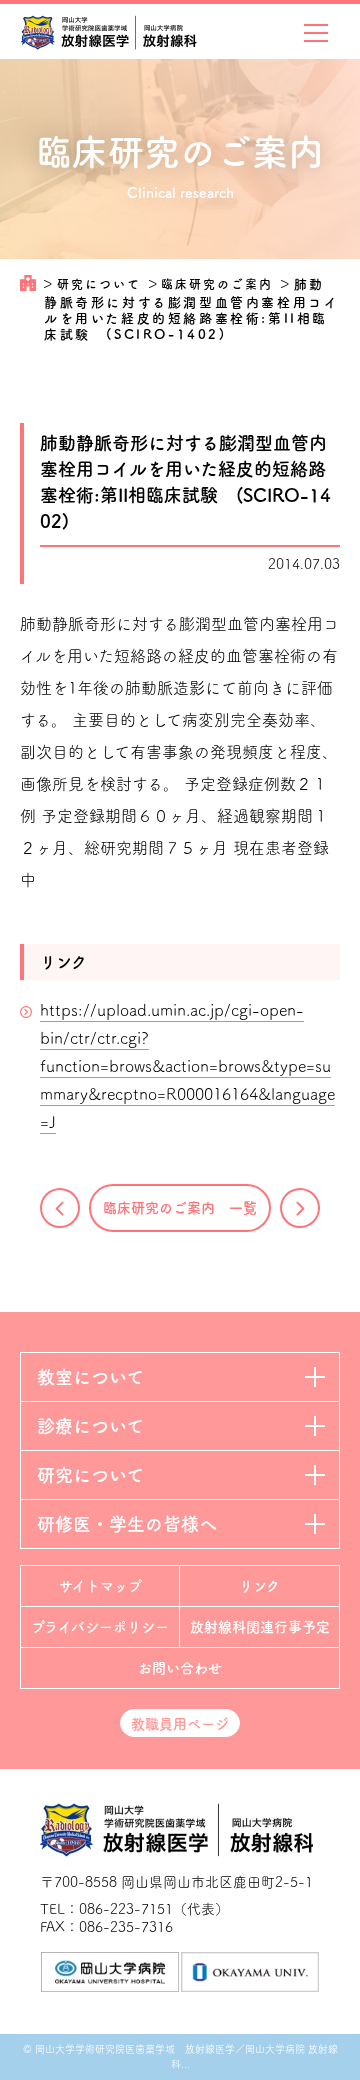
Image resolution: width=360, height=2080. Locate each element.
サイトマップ (100, 1586)
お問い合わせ (180, 1668)
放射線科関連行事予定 (260, 1627)
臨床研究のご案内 (219, 284)
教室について (90, 1377)
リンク (259, 1586)
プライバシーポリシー (100, 1627)
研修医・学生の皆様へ (127, 1524)
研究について (101, 284)
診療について (90, 1426)
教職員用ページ (180, 1724)
